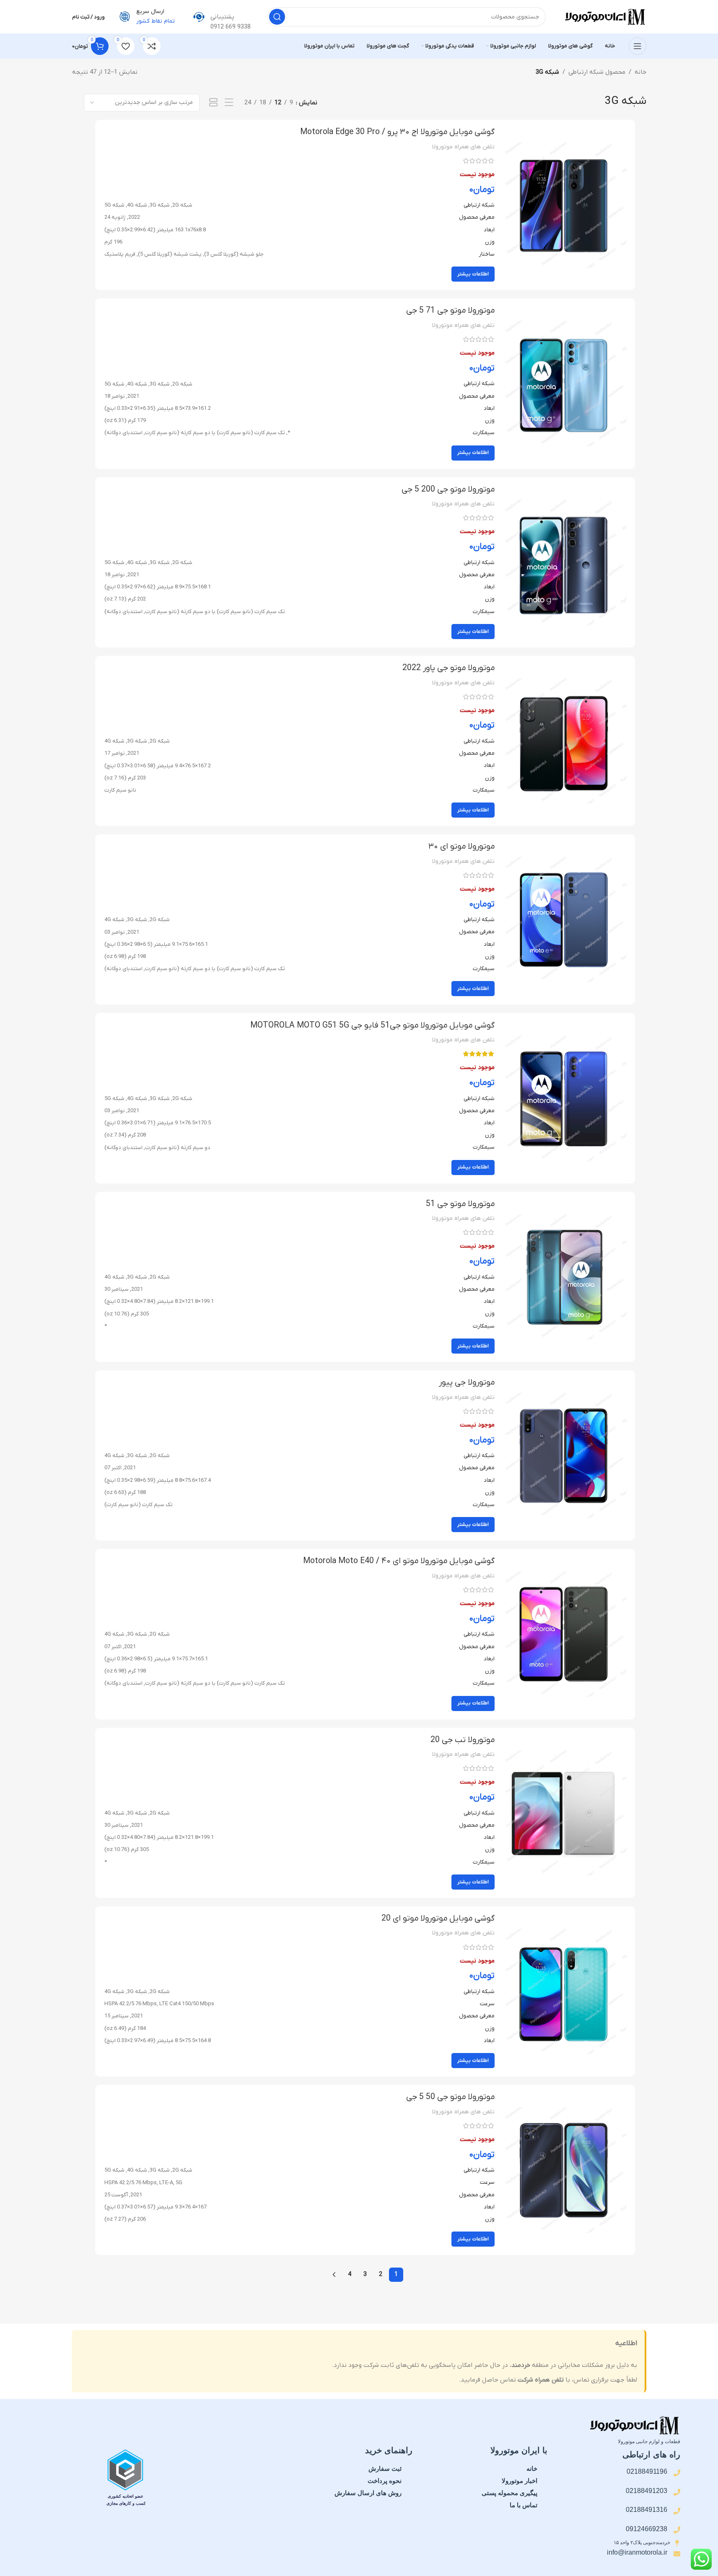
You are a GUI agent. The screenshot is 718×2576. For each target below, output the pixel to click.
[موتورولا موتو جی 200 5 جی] (564, 562)
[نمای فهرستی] (229, 103)
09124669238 (647, 2529)
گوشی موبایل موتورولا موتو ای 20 (438, 1918)
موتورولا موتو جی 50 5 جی (450, 2097)
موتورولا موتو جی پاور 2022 (448, 668)
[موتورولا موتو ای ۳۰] (564, 919)
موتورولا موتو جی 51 (460, 1204)
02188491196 (647, 2471)
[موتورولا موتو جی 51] (564, 1277)
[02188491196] (677, 2473)
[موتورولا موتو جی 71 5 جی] (564, 383)
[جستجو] (277, 17)
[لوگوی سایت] (604, 16)
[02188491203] (677, 2492)
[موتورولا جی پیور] (564, 1455)
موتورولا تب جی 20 (463, 1740)
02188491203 (647, 2491)
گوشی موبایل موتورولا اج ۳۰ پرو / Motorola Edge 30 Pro (397, 132)
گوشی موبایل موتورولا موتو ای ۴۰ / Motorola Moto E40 (399, 1561)
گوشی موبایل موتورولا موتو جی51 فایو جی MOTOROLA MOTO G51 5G (372, 1025)
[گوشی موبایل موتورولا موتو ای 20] (564, 1991)
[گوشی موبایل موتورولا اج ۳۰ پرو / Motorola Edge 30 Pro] (564, 205)
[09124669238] (677, 2530)
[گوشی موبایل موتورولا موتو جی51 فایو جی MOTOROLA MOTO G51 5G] (564, 1098)
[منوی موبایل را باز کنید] (638, 46)
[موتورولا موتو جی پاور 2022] (564, 741)
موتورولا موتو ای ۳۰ (461, 847)
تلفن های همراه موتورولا (463, 147)
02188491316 (647, 2510)
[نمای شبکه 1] (214, 103)
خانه (640, 72)
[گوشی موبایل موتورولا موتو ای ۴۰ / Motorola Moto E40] (564, 1634)
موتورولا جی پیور (467, 1382)
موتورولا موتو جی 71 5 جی (450, 311)
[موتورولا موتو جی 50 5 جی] (564, 2170)
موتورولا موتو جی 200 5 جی (448, 489)
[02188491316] (677, 2511)
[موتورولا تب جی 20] (564, 1813)
